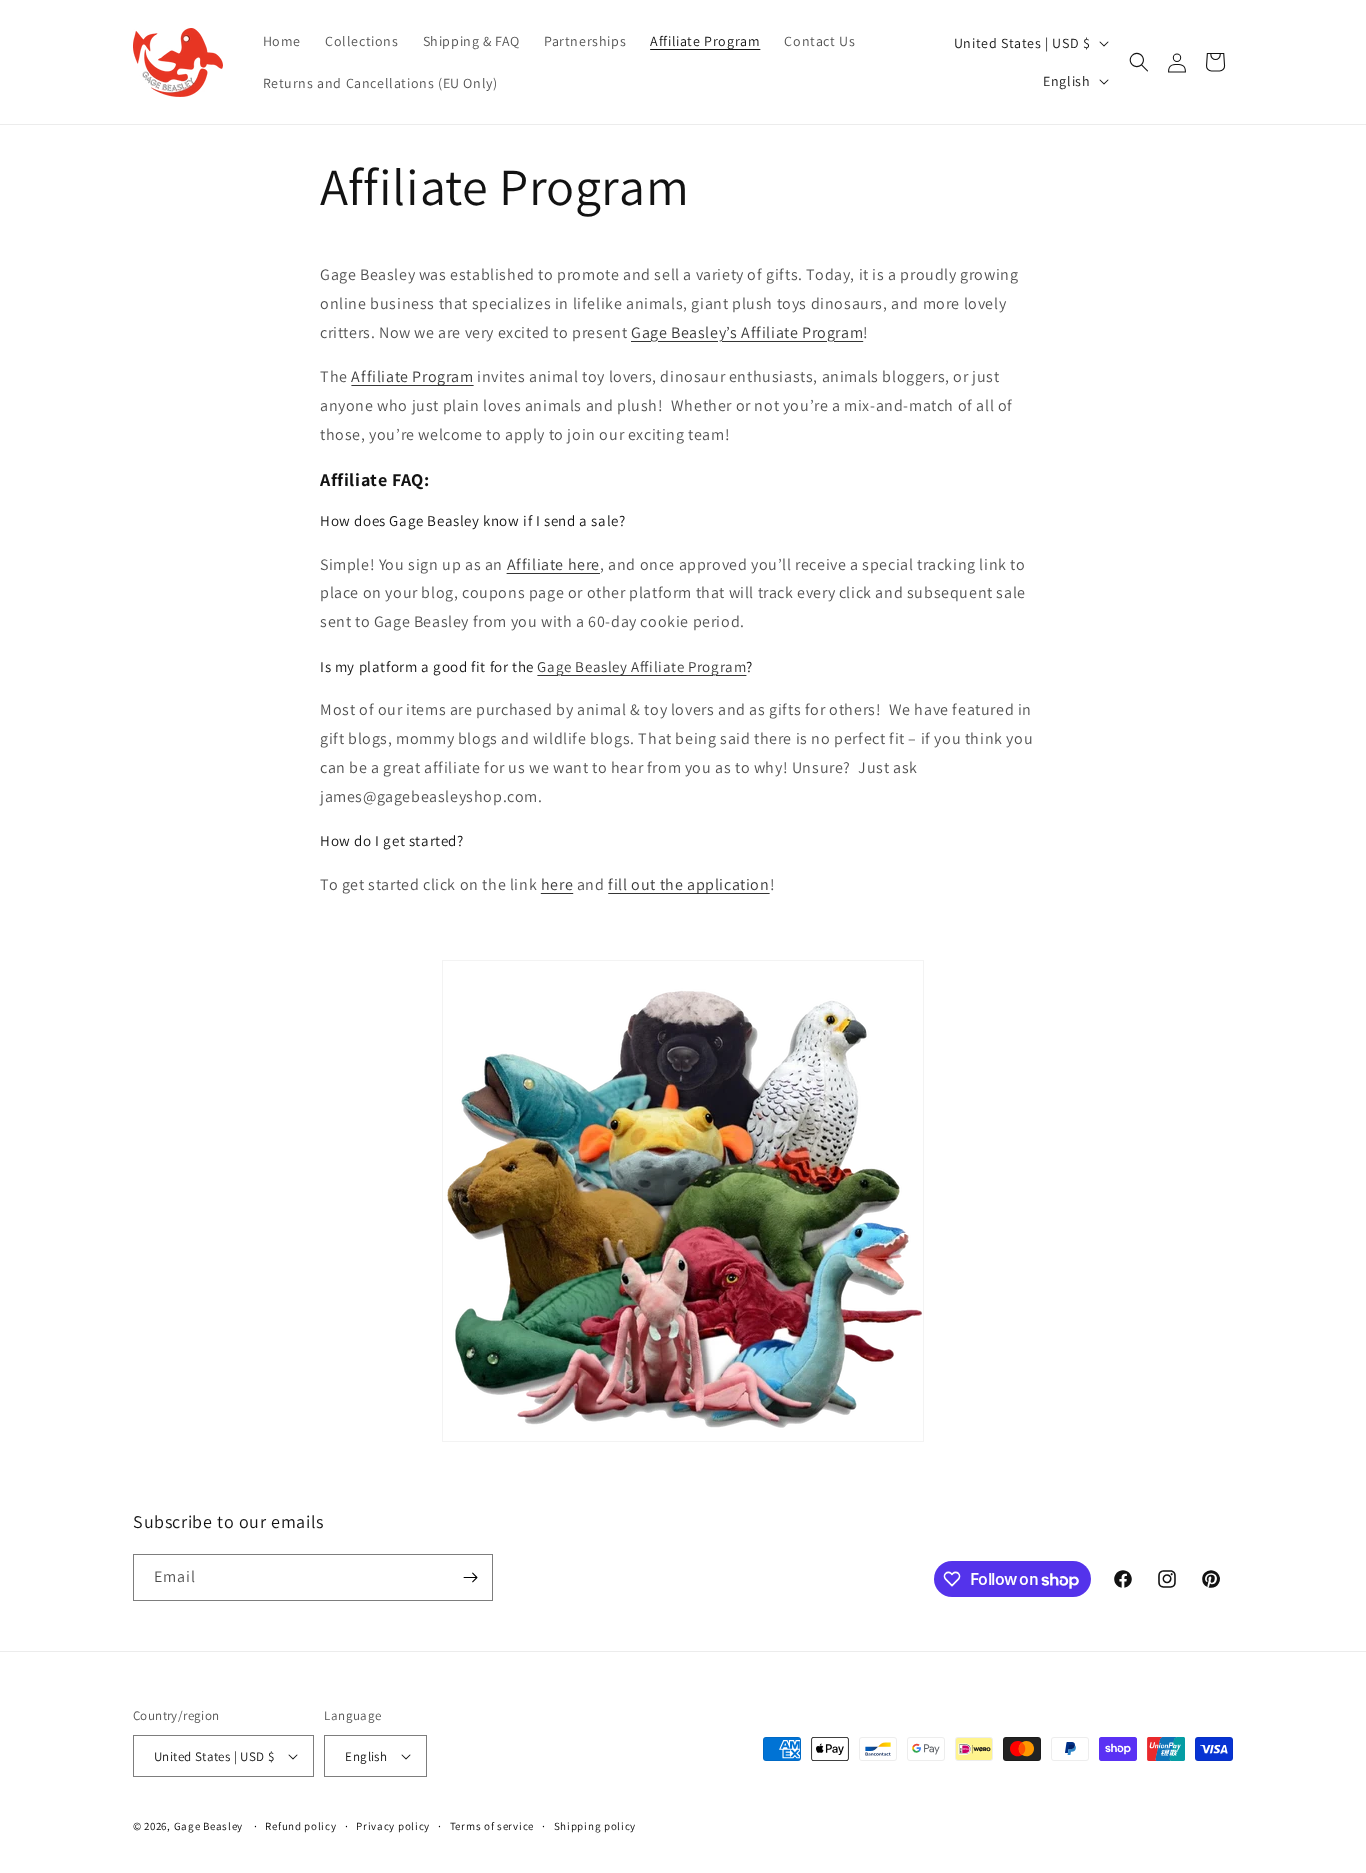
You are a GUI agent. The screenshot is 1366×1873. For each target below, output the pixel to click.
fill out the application (688, 884)
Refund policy (300, 1826)
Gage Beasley (208, 1826)
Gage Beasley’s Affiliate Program (747, 332)
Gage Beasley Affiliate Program (641, 666)
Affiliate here (553, 564)
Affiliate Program (412, 376)
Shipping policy (595, 1826)
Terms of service (492, 1826)
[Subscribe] (470, 1577)
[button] (1139, 62)
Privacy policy (393, 1826)
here (557, 884)
